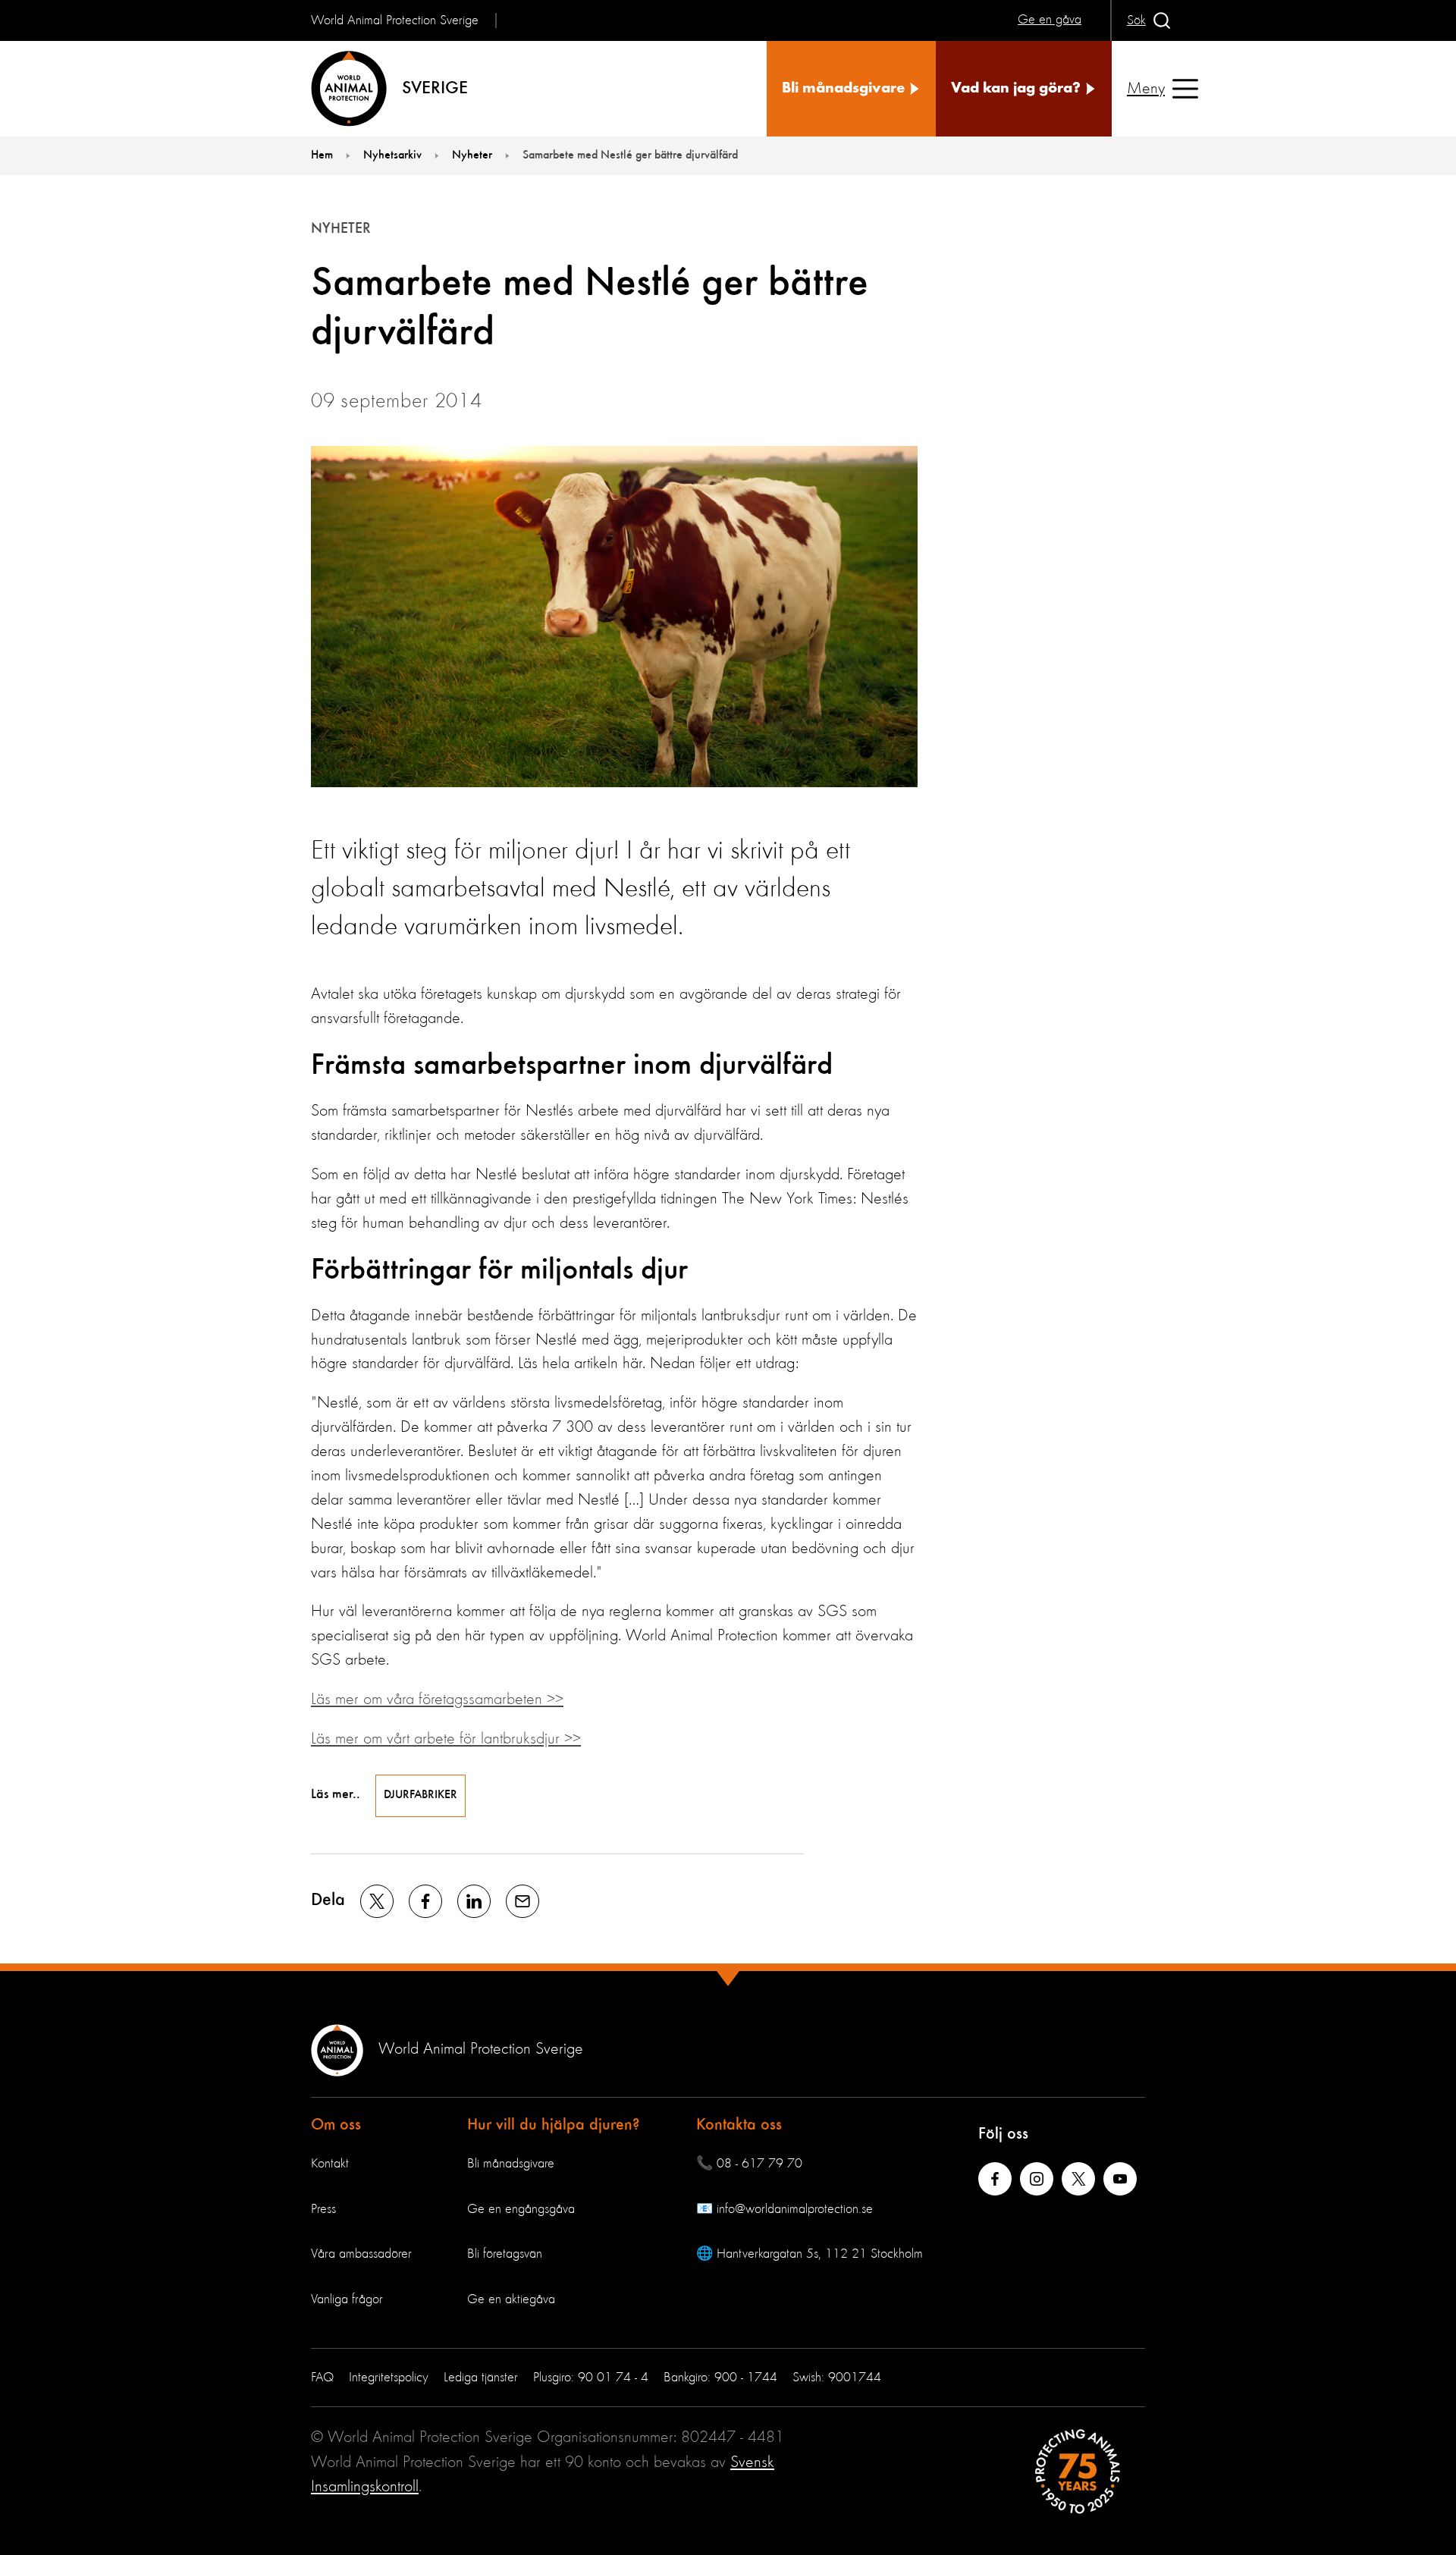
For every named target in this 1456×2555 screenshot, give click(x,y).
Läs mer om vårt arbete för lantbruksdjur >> (446, 1739)
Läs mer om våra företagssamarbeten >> (437, 1700)
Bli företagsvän (505, 2254)
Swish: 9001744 (837, 2378)
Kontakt (330, 2164)
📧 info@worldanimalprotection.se (784, 2209)
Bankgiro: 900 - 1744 (720, 2378)
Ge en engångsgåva (521, 2209)
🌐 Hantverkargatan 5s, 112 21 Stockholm (810, 2254)
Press (323, 2209)
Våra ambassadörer (361, 2254)
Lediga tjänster (481, 2378)
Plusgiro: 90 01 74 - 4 (591, 2378)
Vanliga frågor (347, 2299)
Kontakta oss (739, 2125)
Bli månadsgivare (511, 2164)
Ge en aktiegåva (511, 2299)
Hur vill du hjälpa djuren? (554, 2125)
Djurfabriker (420, 1795)
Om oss (336, 2125)
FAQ (322, 2378)
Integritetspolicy (389, 2378)
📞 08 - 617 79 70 (749, 2164)
